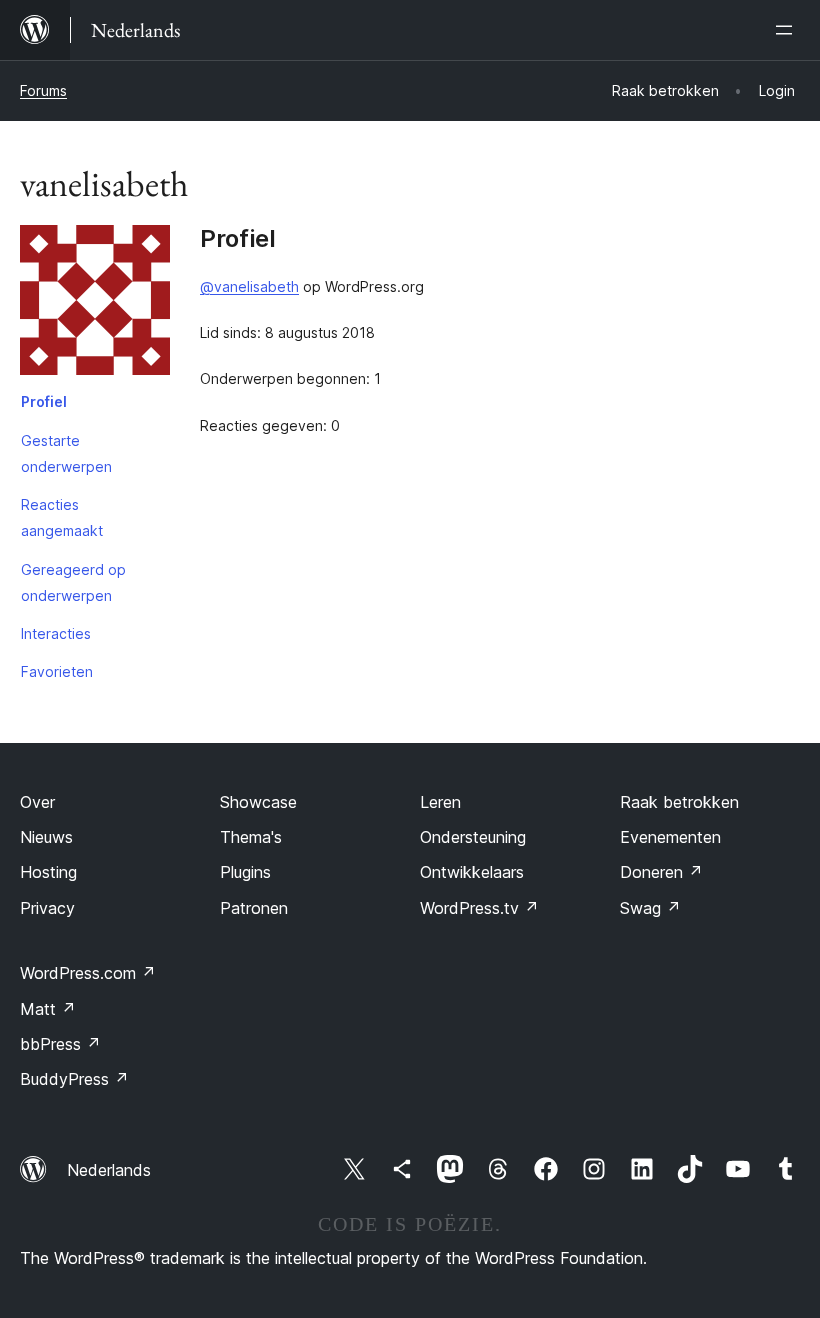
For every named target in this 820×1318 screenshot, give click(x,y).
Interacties (56, 633)
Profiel (44, 401)
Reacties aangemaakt (62, 517)
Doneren (661, 872)
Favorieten (57, 671)
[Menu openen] (788, 30)
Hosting (48, 872)
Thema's (251, 837)
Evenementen (670, 837)
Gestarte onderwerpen (66, 453)
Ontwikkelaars (472, 872)
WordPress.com (88, 973)
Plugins (245, 872)
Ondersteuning (473, 837)
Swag (650, 908)
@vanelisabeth (249, 286)
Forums (43, 90)
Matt (48, 1009)
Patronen (254, 908)
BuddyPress (74, 1079)
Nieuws (46, 837)
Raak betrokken (679, 802)
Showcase (258, 802)
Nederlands (109, 1170)
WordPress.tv (479, 908)
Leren (440, 802)
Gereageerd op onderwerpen (73, 582)
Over (37, 802)
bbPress (60, 1044)
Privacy (47, 908)
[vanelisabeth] (95, 304)
